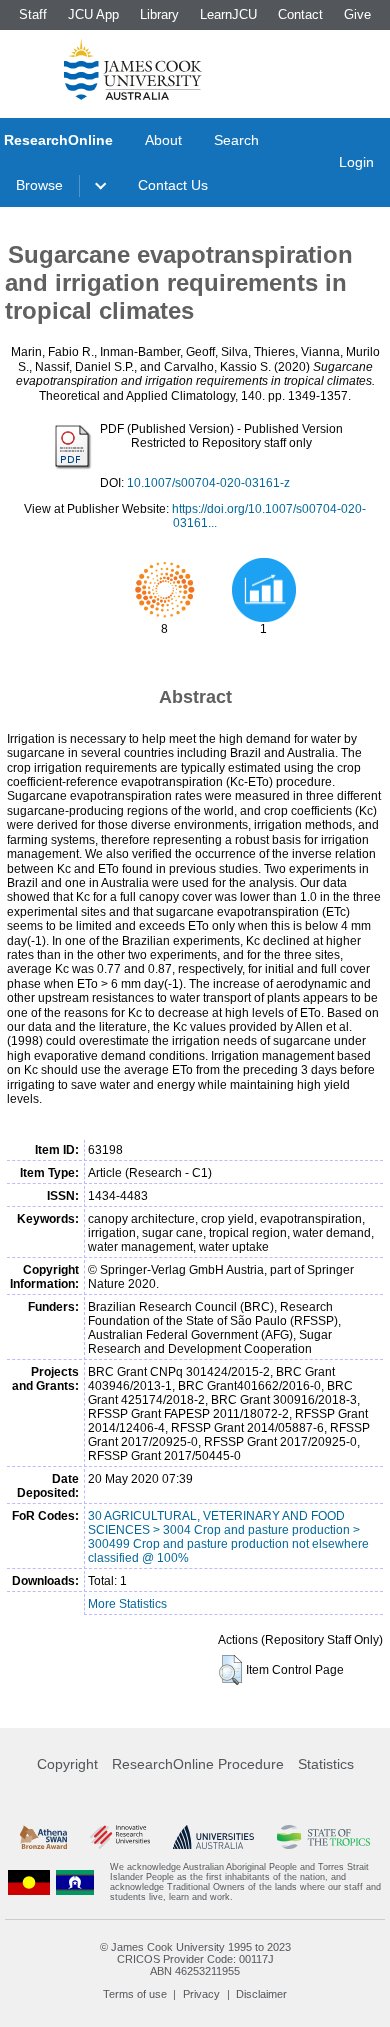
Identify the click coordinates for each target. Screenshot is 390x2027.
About (163, 140)
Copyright (67, 1764)
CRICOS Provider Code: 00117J (195, 1959)
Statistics (326, 1764)
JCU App (93, 14)
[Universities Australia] (214, 1837)
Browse (39, 185)
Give (357, 14)
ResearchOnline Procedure (198, 1764)
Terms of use (135, 1994)
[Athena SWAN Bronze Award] (43, 1837)
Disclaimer (261, 1994)
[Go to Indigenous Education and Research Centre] (29, 1882)
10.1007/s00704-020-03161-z (208, 483)
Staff (33, 14)
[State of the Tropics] (323, 1837)
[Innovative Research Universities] (120, 1837)
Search (236, 140)
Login (356, 162)
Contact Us (173, 185)
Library (159, 14)
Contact (300, 14)
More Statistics (127, 1604)
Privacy (201, 1994)
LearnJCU (228, 14)
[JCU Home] (133, 69)
